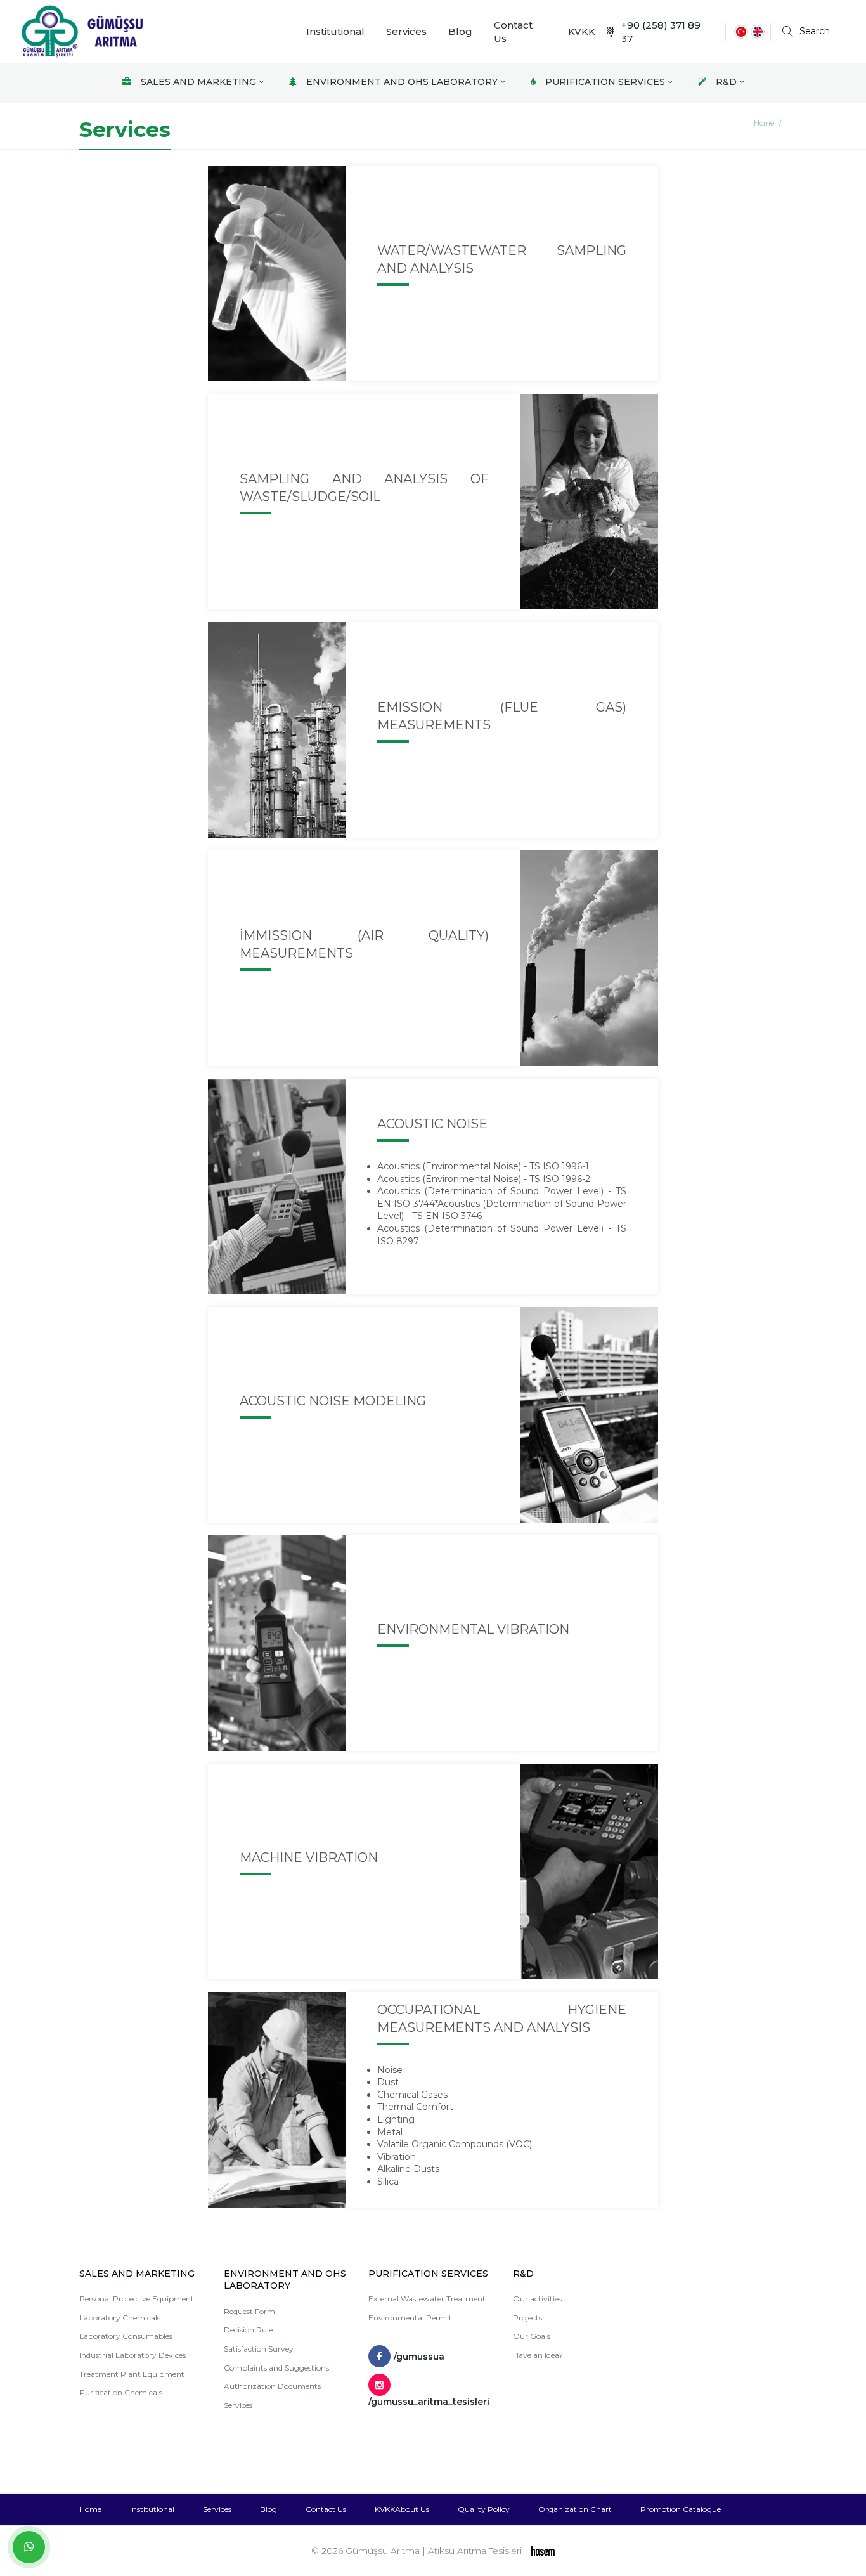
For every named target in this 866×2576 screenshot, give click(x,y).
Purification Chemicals (121, 2392)
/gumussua (419, 2357)
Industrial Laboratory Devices (132, 2355)
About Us (412, 2509)
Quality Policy (484, 2509)
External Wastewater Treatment (427, 2299)
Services (406, 31)
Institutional (335, 31)
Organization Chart (575, 2509)
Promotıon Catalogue (681, 2509)
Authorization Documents (272, 2386)
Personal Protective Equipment (137, 2299)
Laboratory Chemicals (120, 2318)
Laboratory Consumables (126, 2336)
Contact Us (513, 32)
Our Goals (532, 2336)
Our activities (537, 2299)
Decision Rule (248, 2330)
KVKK (582, 31)
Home (764, 123)
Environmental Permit (410, 2318)
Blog (460, 31)
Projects (527, 2318)
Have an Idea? (538, 2355)
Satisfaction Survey (259, 2349)
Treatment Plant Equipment (132, 2374)
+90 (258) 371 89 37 (661, 32)
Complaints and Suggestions (276, 2368)
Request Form (249, 2311)
